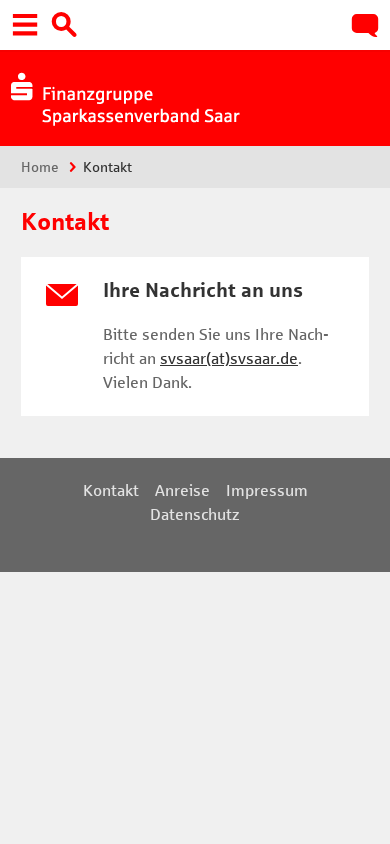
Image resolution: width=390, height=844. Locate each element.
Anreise (182, 490)
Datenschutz (195, 514)
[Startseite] (123, 96)
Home (40, 167)
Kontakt (111, 490)
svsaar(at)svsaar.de (229, 358)
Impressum (267, 490)
